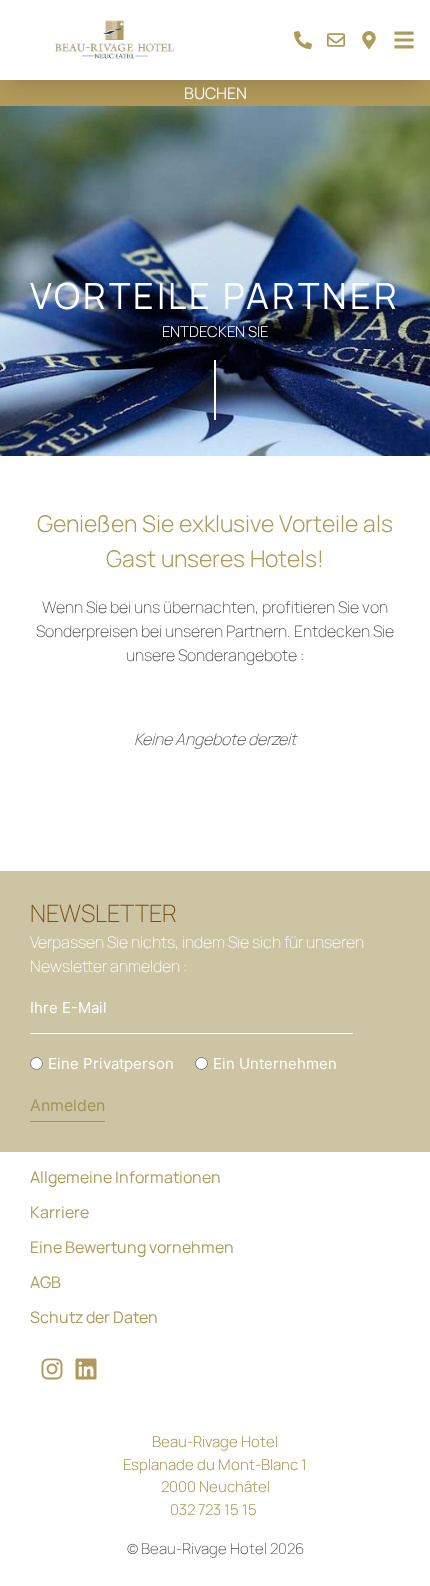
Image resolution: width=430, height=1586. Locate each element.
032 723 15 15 (213, 1509)
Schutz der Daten (94, 1317)
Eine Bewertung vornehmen (132, 1247)
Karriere (59, 1212)
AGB (45, 1282)
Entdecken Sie (215, 331)
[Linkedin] (86, 1369)
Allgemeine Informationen (125, 1177)
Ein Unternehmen (275, 1063)
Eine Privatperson (111, 1063)
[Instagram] (52, 1369)
